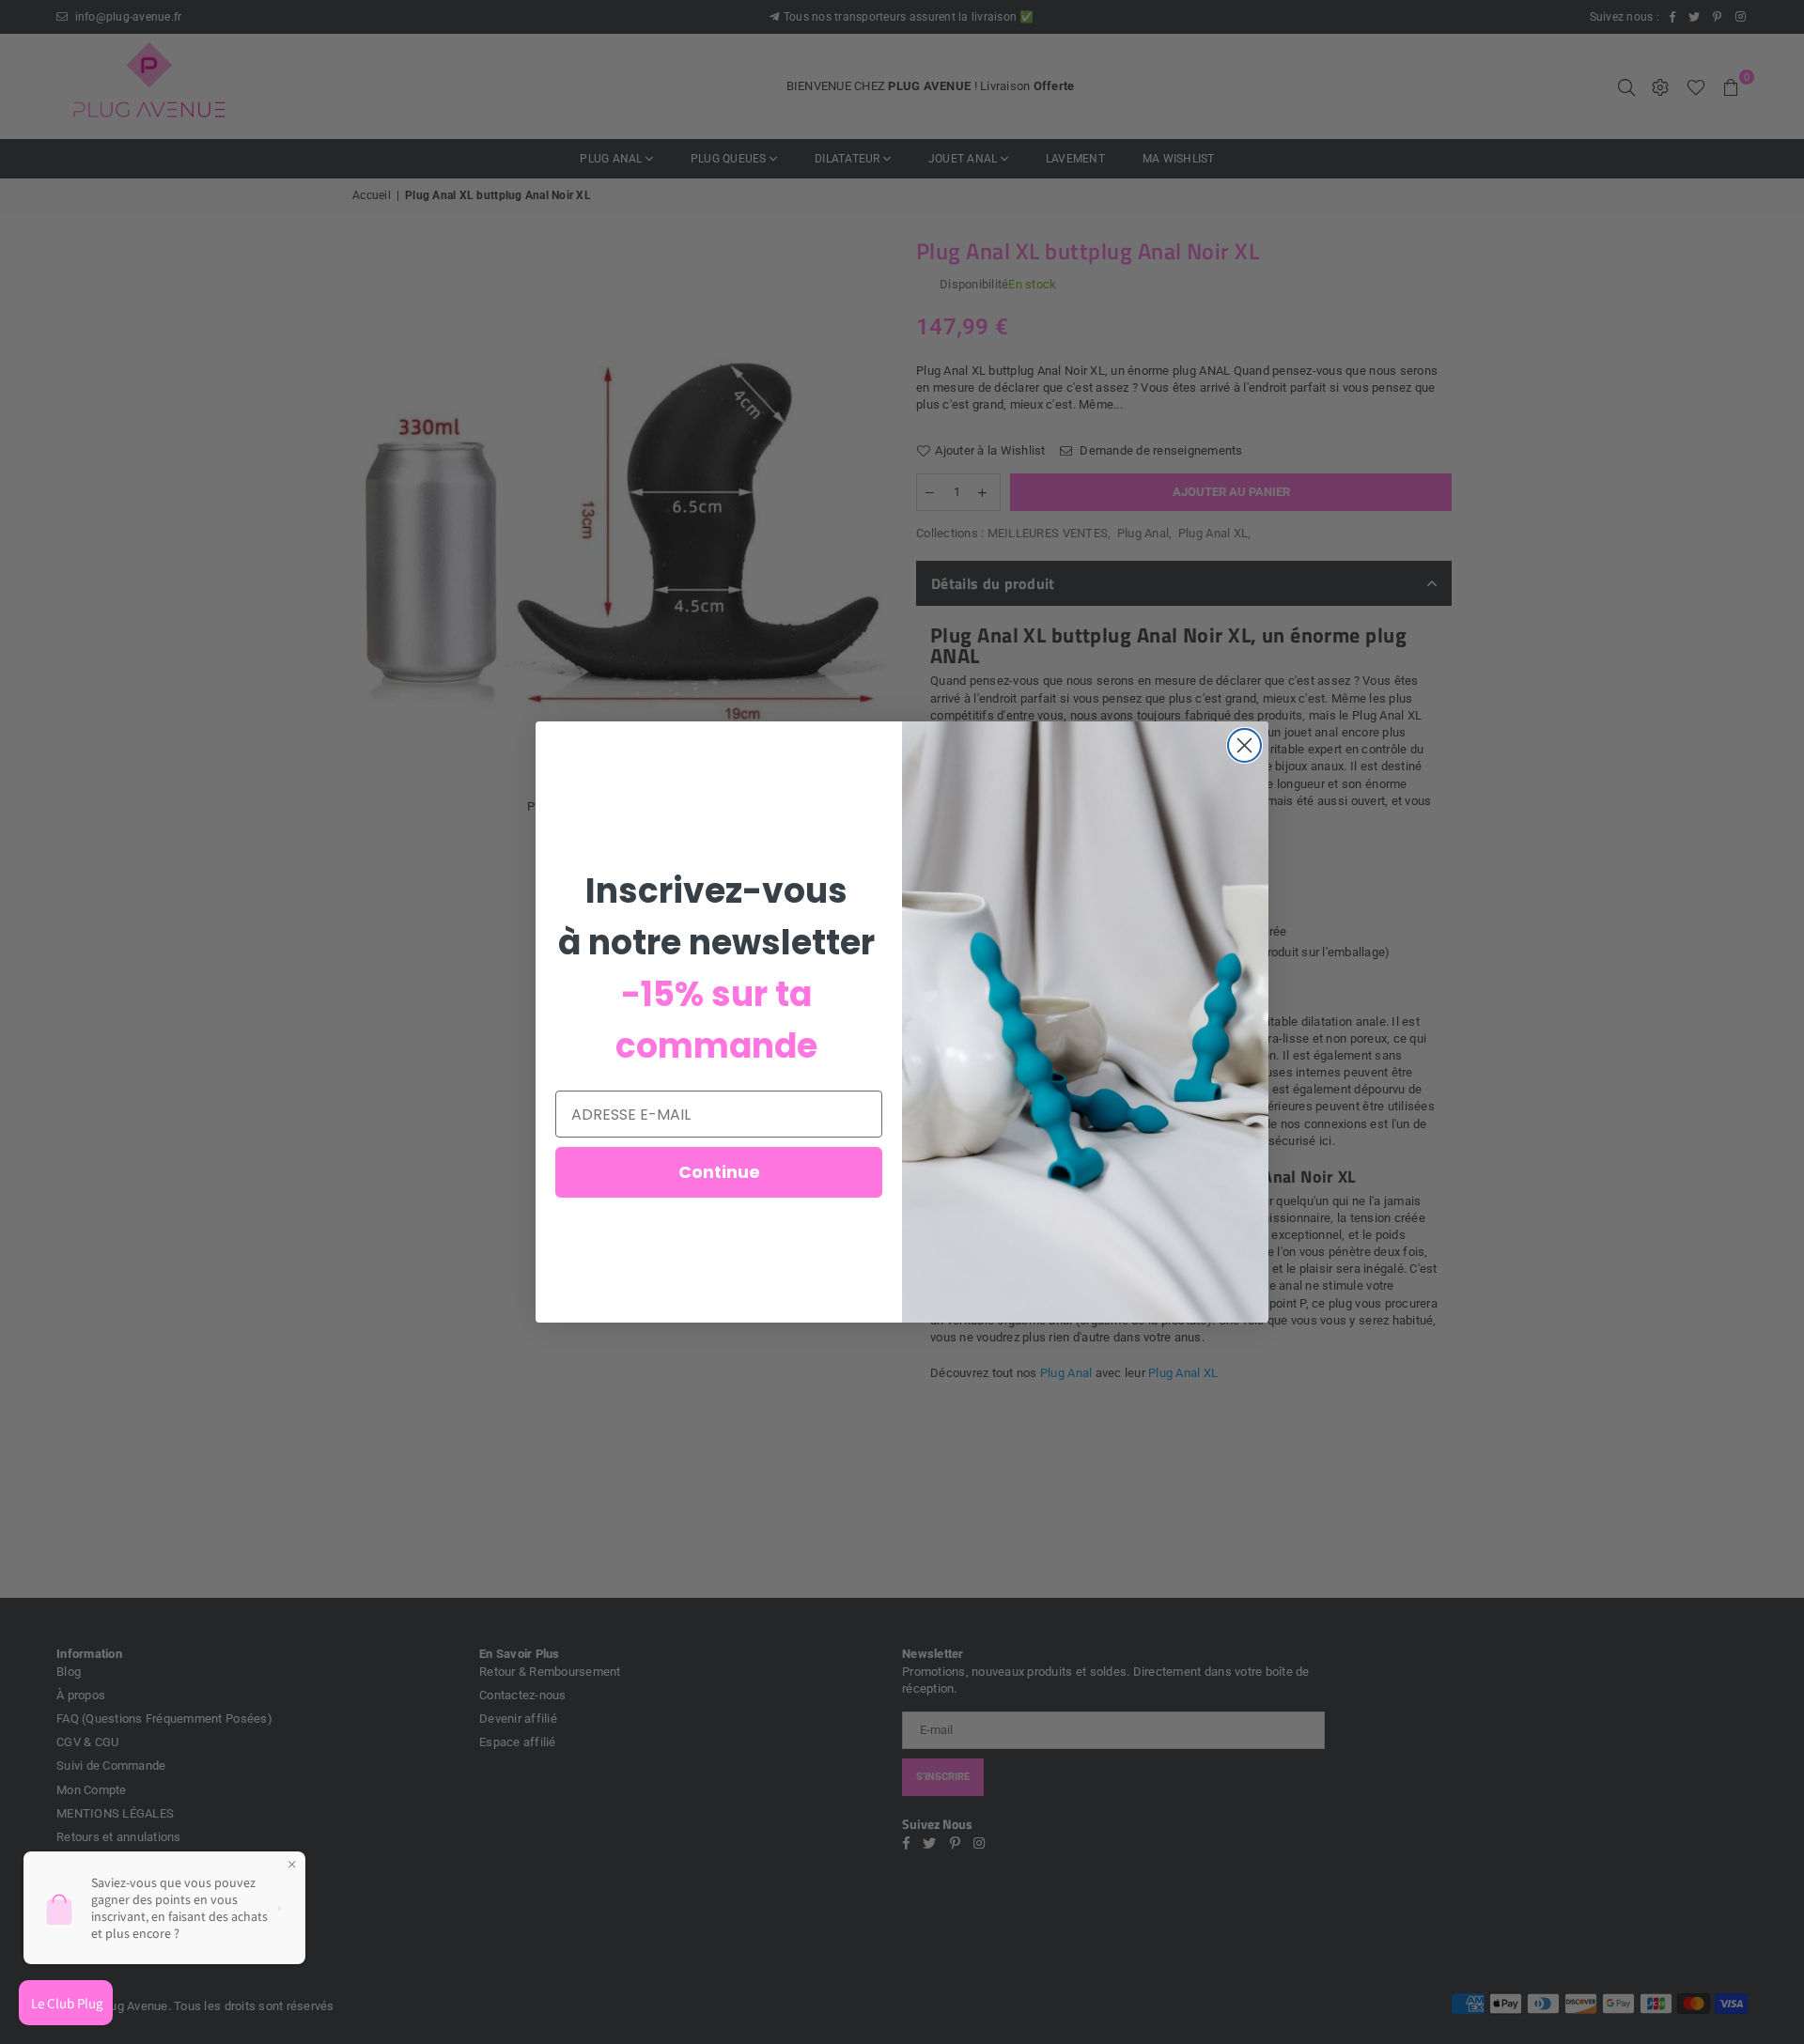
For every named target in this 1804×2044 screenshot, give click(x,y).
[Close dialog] (1244, 745)
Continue (719, 1172)
